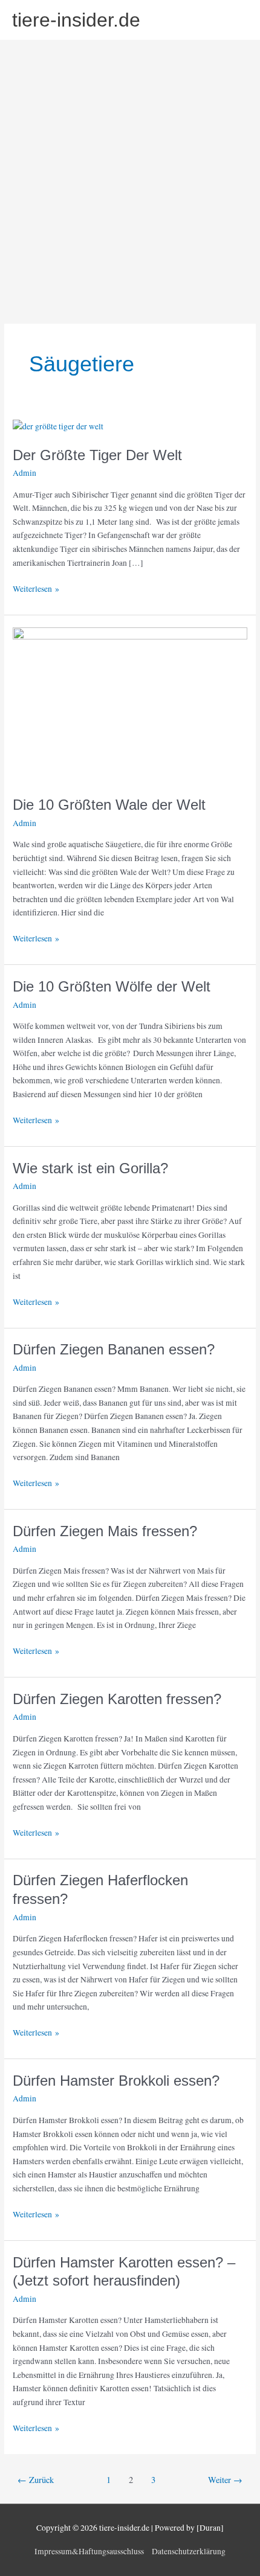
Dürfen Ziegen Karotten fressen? (117, 1699)
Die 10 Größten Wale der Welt (109, 805)
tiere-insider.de (76, 20)
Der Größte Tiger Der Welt (97, 455)
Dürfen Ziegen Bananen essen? (114, 1350)
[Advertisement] (130, 176)
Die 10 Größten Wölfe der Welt (112, 987)
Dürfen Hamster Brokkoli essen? (116, 2081)
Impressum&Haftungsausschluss (89, 2551)
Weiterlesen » (36, 588)
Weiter (225, 2480)
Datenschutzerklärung (189, 2551)
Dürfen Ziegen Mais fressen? (105, 1531)
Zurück (36, 2480)
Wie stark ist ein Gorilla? (90, 1168)
